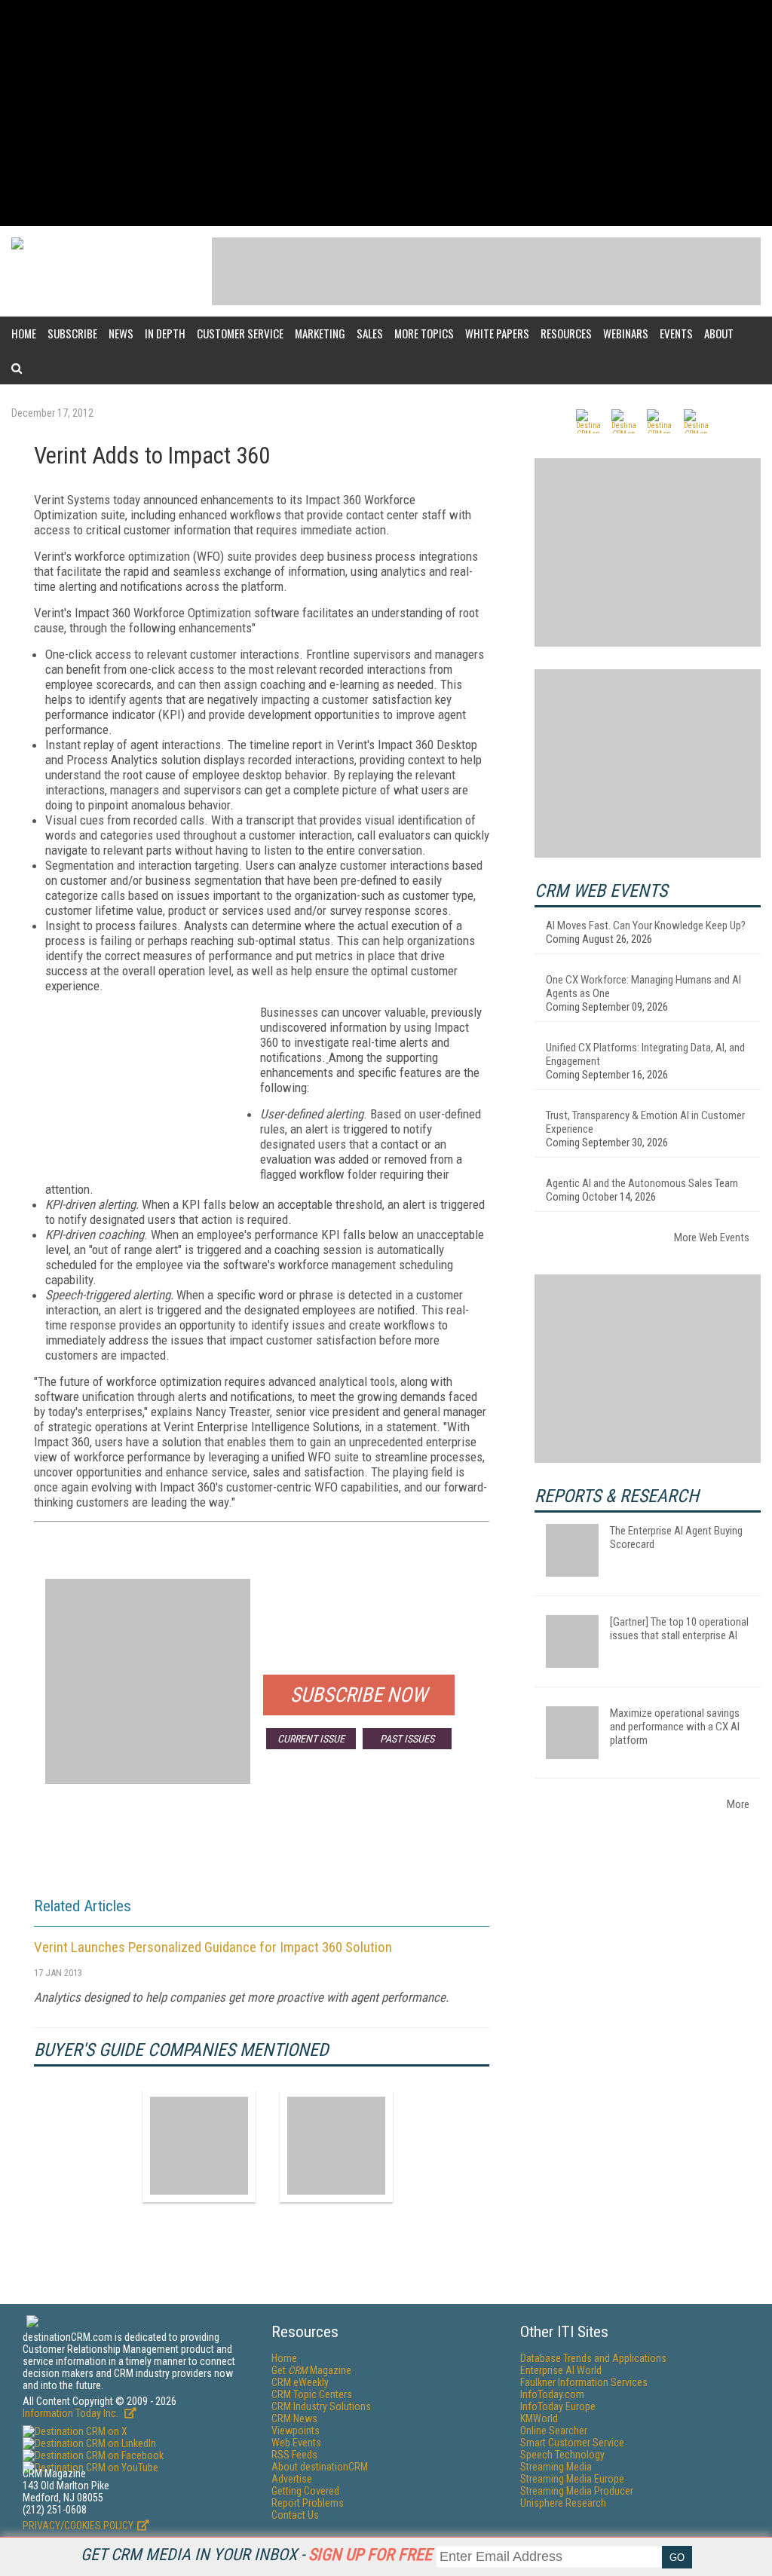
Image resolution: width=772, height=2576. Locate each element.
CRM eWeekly (300, 2382)
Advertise (292, 2479)
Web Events (296, 2443)
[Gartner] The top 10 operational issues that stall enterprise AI (679, 1629)
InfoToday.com (552, 2394)
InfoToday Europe (558, 2406)
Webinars (626, 333)
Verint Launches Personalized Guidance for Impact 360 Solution (213, 1947)
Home (24, 333)
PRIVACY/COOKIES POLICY (78, 2526)
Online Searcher (554, 2431)
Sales (370, 333)
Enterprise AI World (561, 2370)
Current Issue (311, 1739)
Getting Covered (305, 2491)
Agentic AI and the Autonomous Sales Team (642, 1183)
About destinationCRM (320, 2467)
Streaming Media (556, 2467)
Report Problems (308, 2503)
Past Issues (407, 1739)
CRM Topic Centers (312, 2394)
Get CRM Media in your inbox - (256, 2555)
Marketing (320, 333)
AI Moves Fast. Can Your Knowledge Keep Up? (646, 925)
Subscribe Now (359, 1695)
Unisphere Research (563, 2503)
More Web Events (712, 1238)
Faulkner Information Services (584, 2382)
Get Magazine (311, 2370)
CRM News (294, 2418)
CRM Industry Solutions (321, 2406)
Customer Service (240, 333)
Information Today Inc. (72, 2413)
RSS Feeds (294, 2455)
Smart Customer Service (572, 2443)
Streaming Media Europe (572, 2479)
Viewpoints (296, 2431)
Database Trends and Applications (593, 2358)
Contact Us (295, 2515)
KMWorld (539, 2418)
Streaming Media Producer (577, 2491)
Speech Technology (562, 2455)
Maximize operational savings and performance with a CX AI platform (675, 1727)
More (738, 1804)
